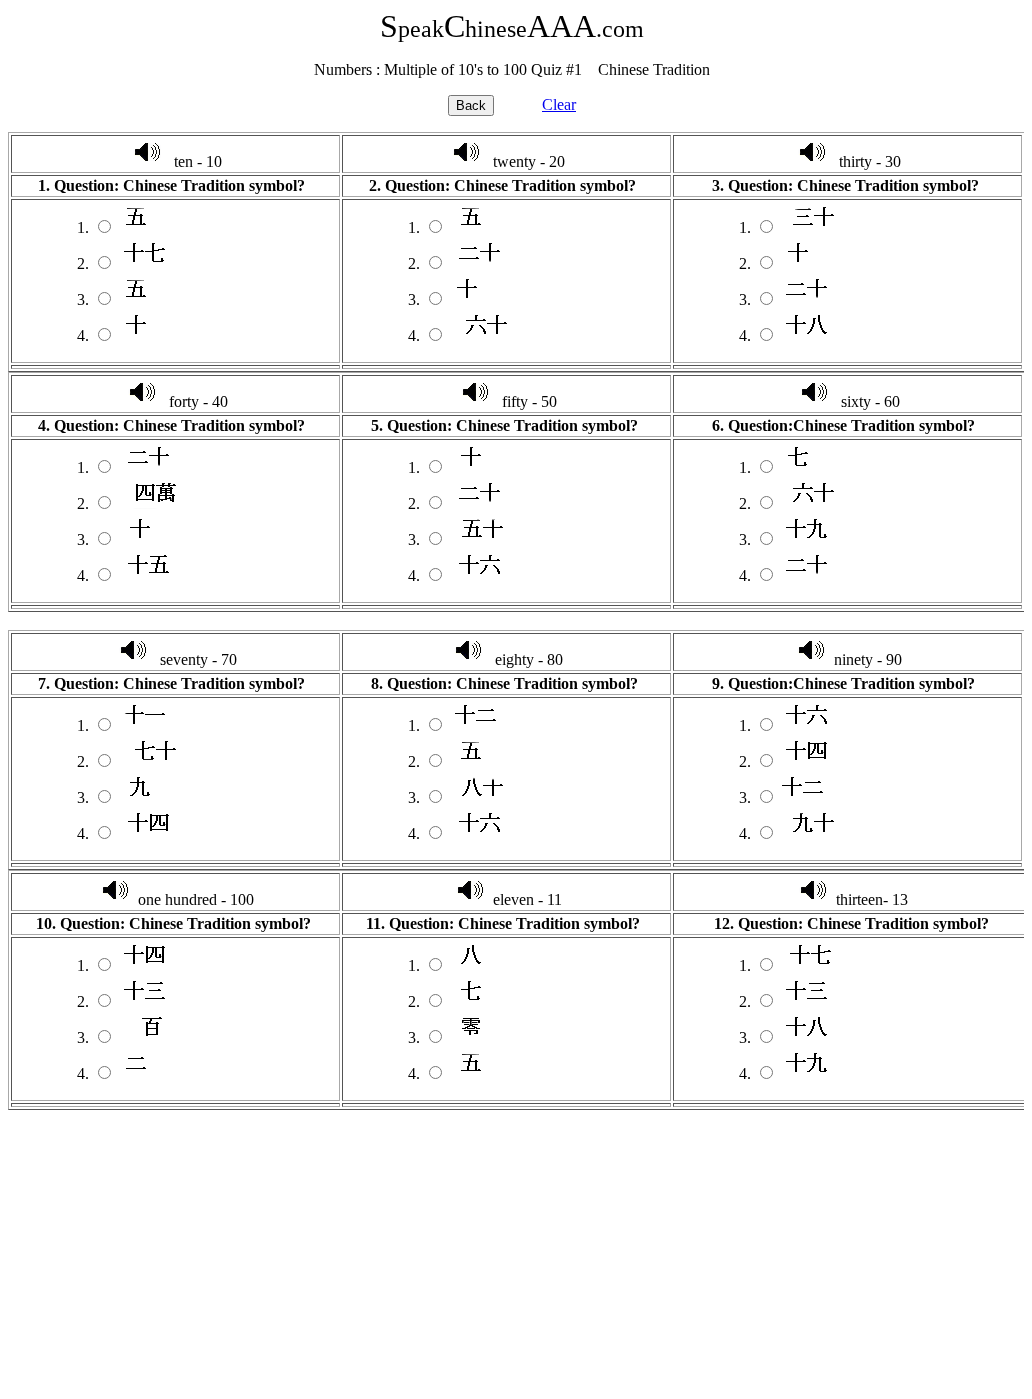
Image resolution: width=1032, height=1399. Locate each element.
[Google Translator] (147, 161)
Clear (559, 104)
